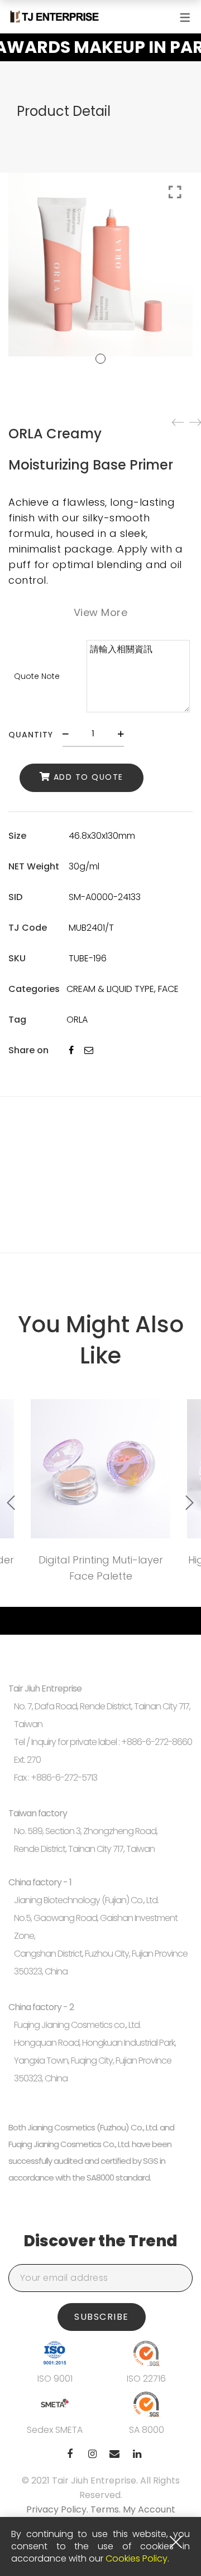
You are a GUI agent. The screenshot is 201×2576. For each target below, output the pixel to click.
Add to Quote (88, 777)
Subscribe (102, 2317)
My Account (149, 2509)
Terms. (107, 2509)
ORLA (77, 1020)
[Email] (89, 1050)
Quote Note (37, 676)
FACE (168, 989)
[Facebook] (71, 1050)
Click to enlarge (175, 192)
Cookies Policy (137, 2558)
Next (190, 1503)
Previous (11, 1503)
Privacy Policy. (58, 2509)
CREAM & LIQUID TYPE (110, 989)
